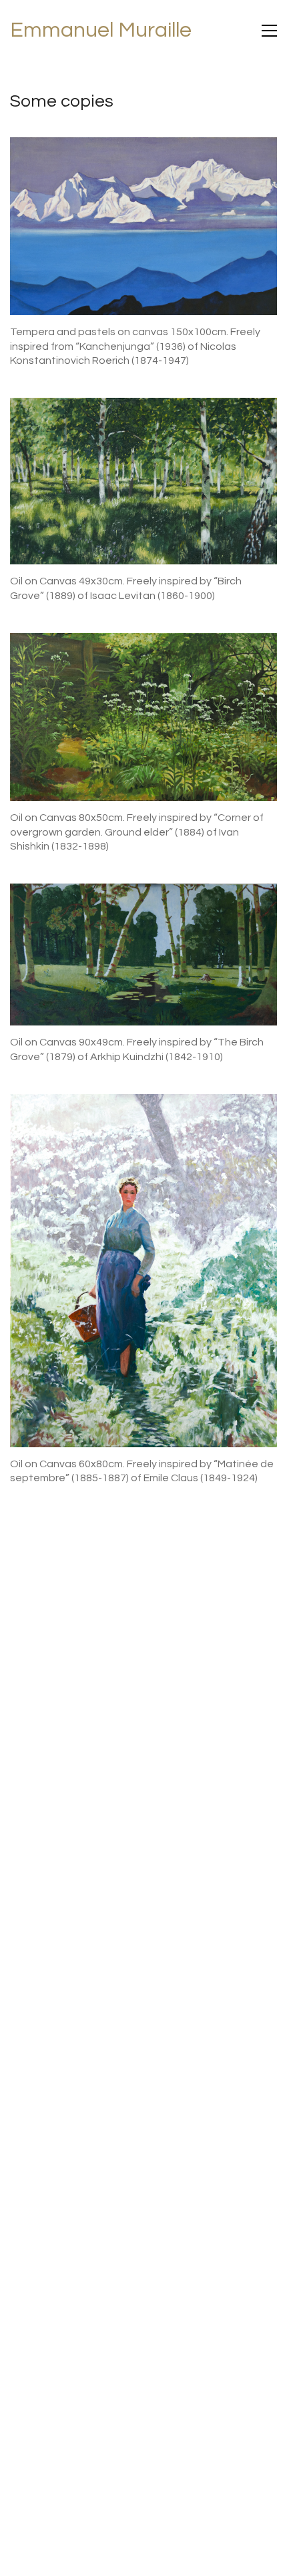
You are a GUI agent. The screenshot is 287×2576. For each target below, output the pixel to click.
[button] (269, 31)
